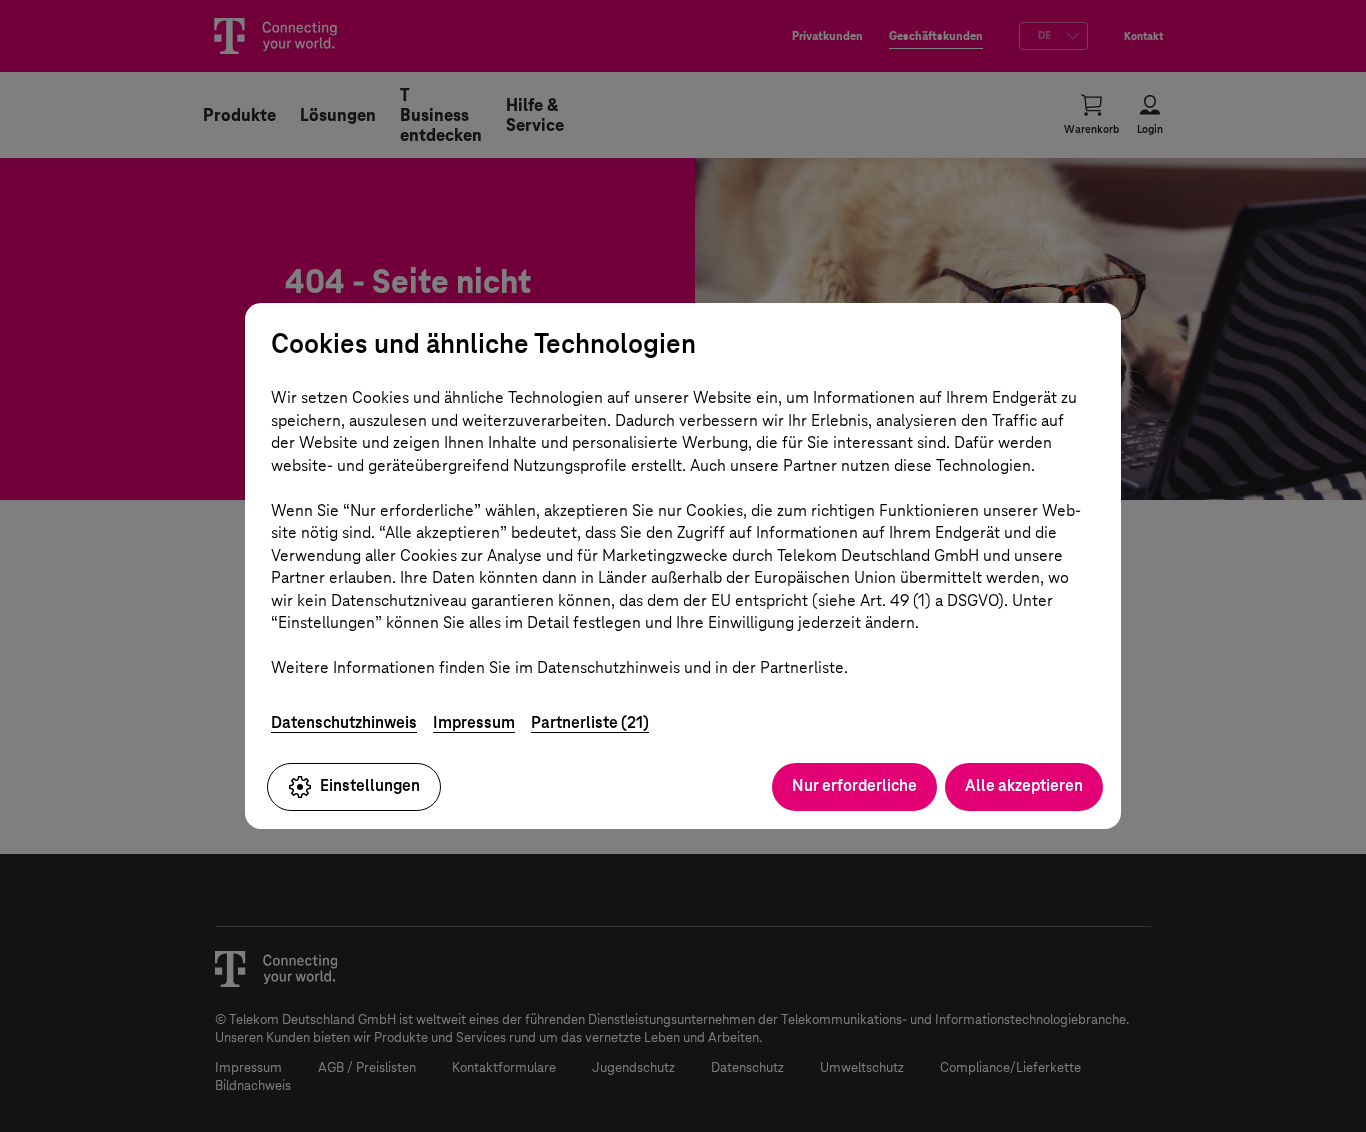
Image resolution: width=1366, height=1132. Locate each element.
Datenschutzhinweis (344, 722)
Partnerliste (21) (590, 722)
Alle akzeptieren (1024, 785)
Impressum (474, 722)
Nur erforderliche (854, 785)
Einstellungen (370, 785)
